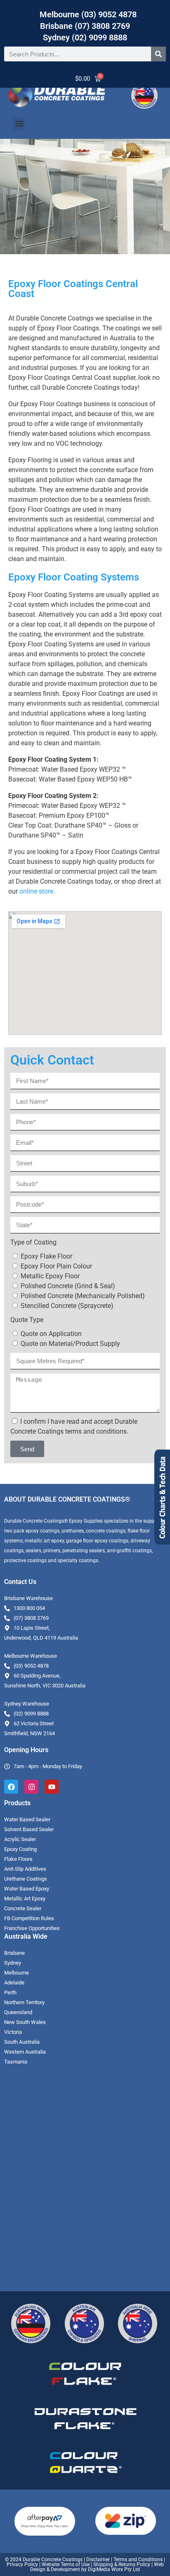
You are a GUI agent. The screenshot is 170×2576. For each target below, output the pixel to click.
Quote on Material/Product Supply (70, 1344)
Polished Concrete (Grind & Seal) (68, 1286)
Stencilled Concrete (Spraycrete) (67, 1306)
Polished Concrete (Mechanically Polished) (83, 1296)
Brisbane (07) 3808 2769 (85, 26)
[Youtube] (52, 1787)
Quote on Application (51, 1334)
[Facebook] (11, 1787)
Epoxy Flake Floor (46, 1256)
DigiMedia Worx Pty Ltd (113, 2569)
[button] (19, 124)
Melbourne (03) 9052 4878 (88, 14)
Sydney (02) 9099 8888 (85, 37)
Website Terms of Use (66, 2564)
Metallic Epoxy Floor (50, 1276)
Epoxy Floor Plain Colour (56, 1266)
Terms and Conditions (138, 2560)
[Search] (158, 54)
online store (36, 891)
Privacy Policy (22, 2564)
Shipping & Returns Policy (122, 2564)
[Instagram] (31, 1787)
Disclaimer (98, 2560)
